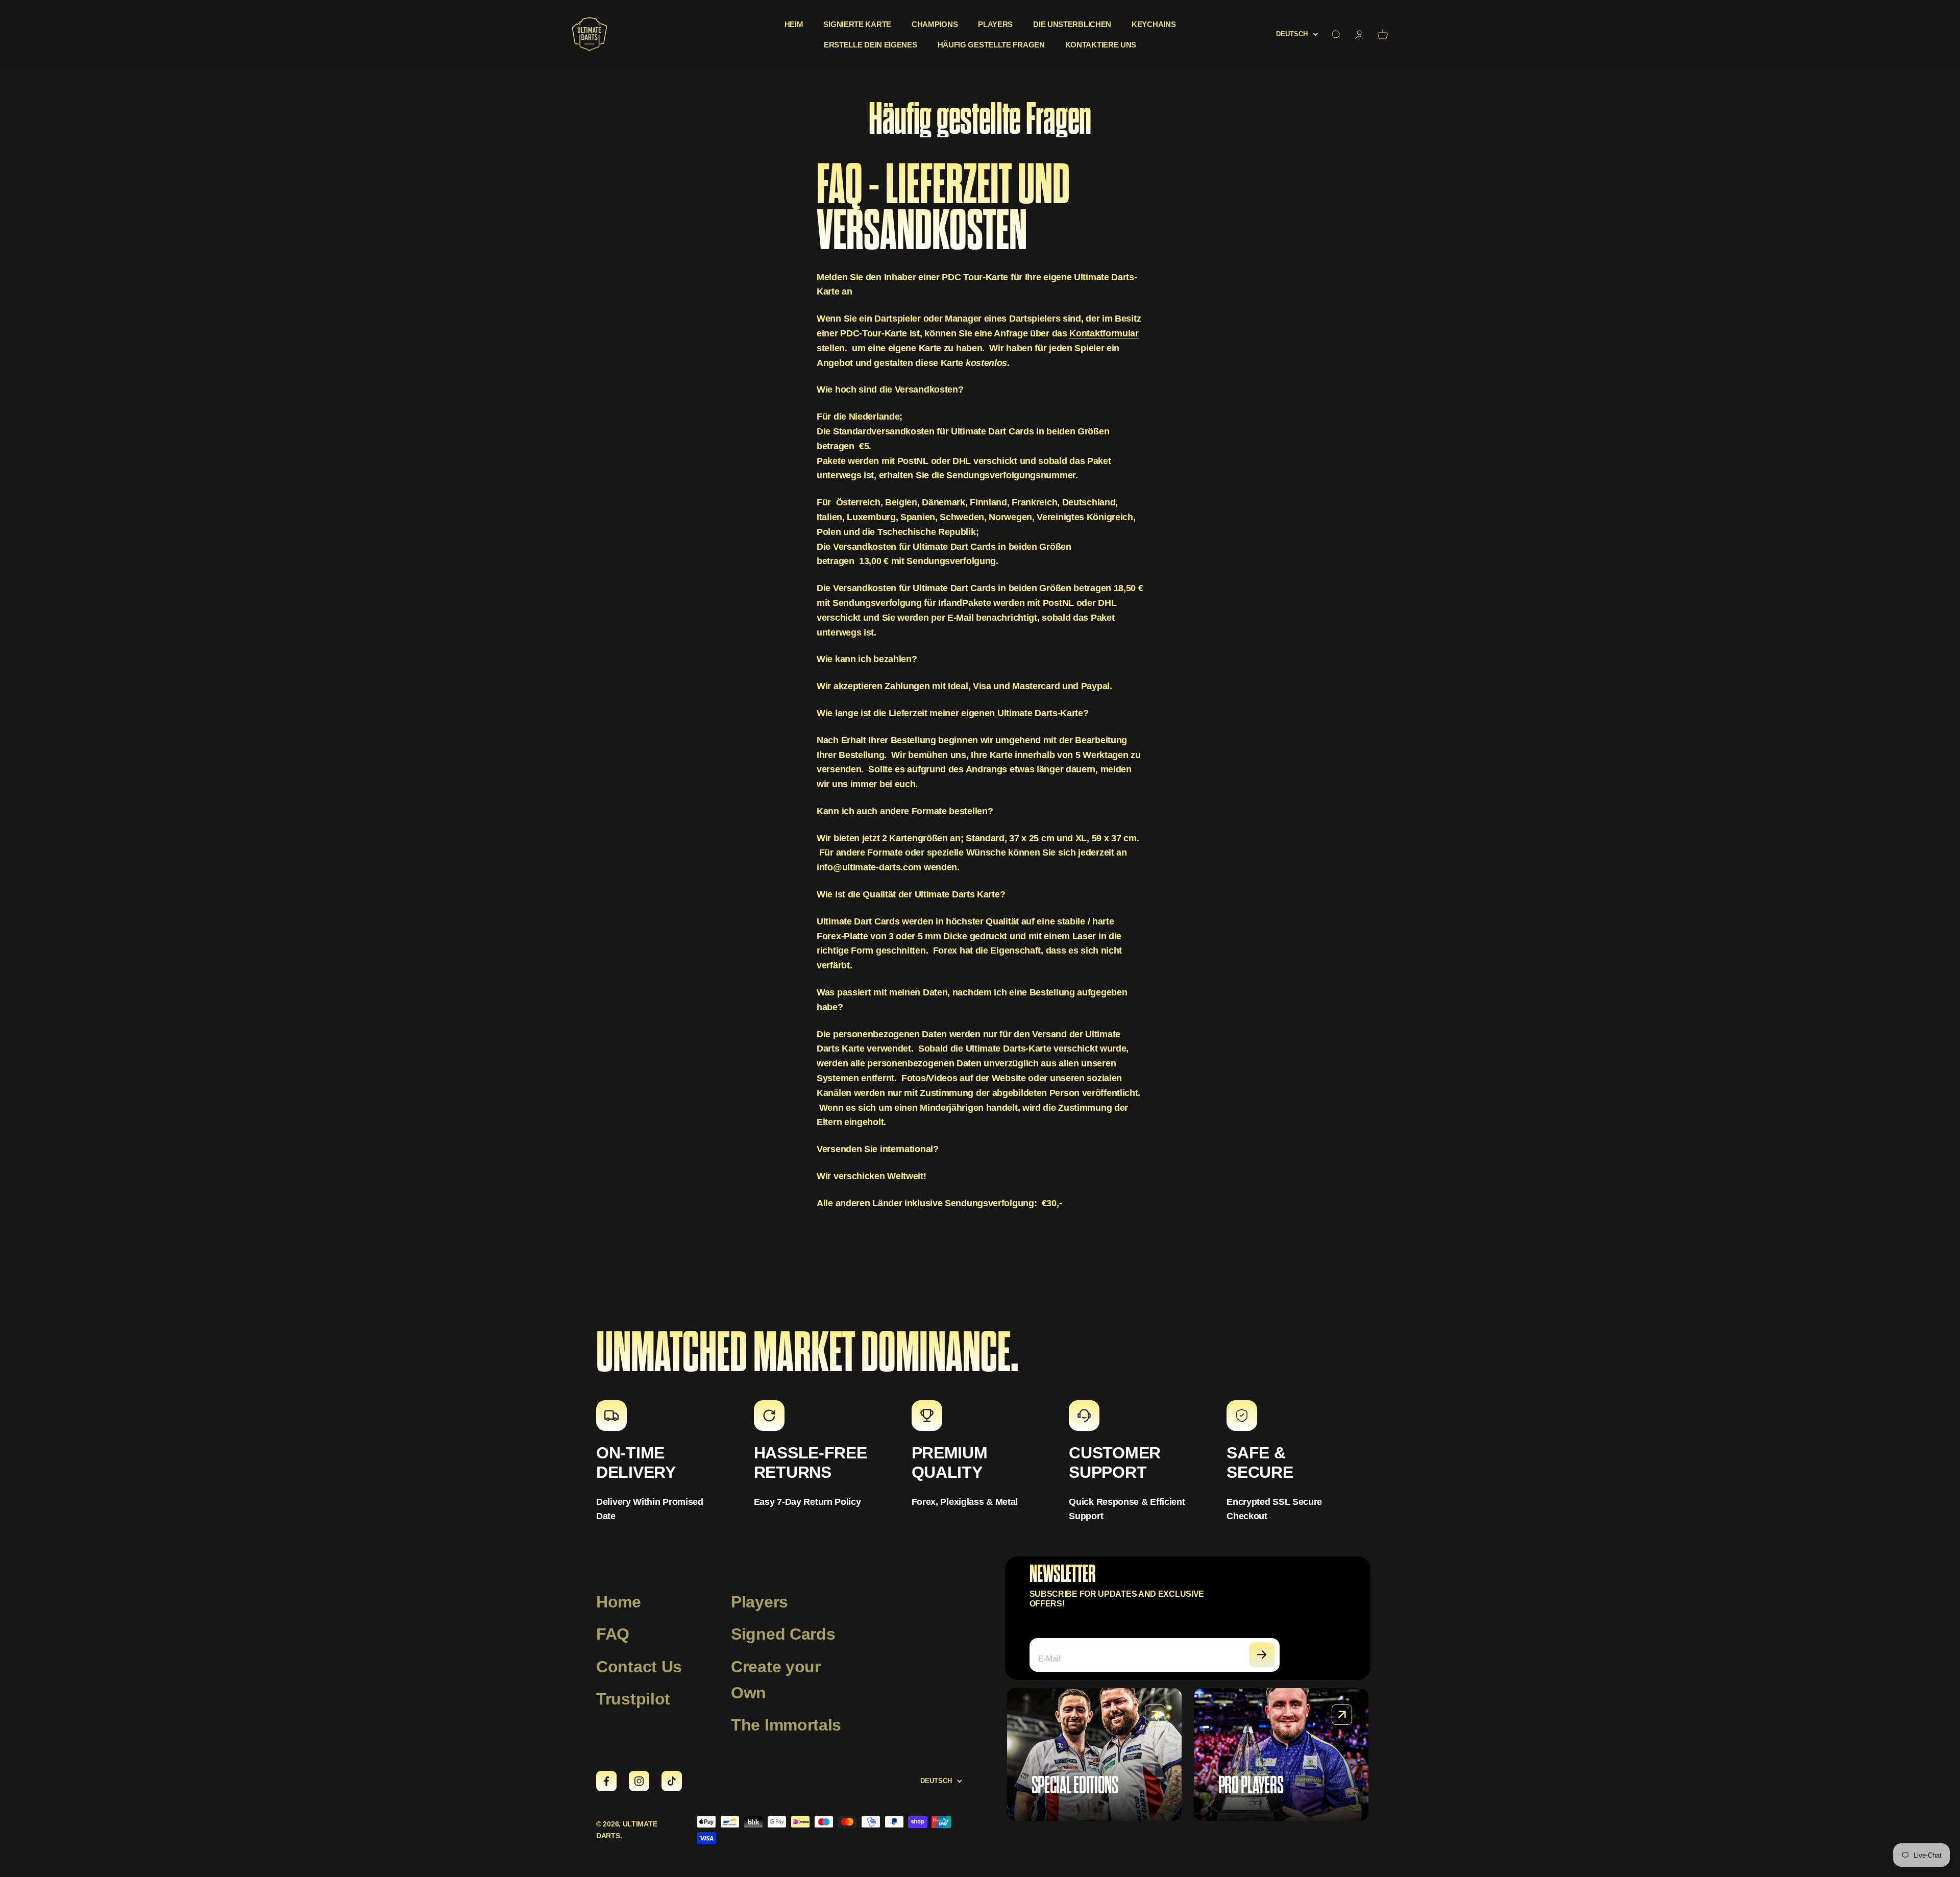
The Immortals (786, 1725)
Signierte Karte (857, 24)
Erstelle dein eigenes (871, 45)
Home (619, 1602)
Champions (935, 24)
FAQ (613, 1634)
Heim (794, 24)
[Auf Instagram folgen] (639, 1781)
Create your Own (776, 1680)
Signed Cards (783, 1634)
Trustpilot (633, 1699)
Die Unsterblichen (1072, 24)
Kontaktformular (1104, 333)
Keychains (1154, 24)
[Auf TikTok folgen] (672, 1781)
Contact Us (639, 1667)
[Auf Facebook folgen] (606, 1781)
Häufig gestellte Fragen (991, 45)
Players (995, 24)
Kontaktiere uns (1101, 45)
